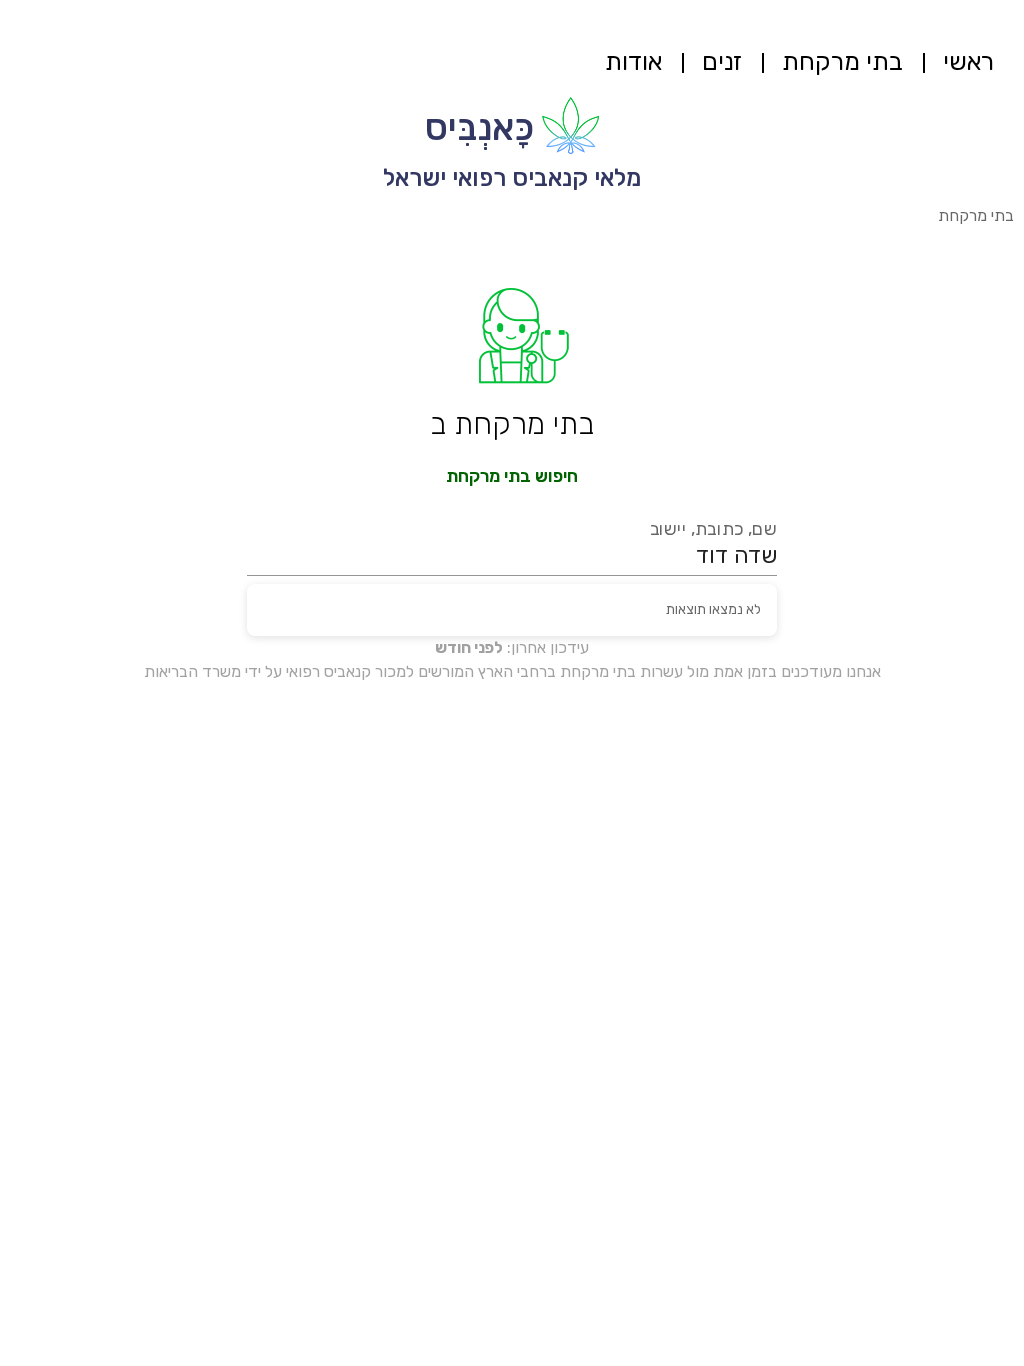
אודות (633, 61)
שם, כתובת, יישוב (714, 529)
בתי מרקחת (842, 61)
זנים (722, 61)
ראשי (968, 61)
